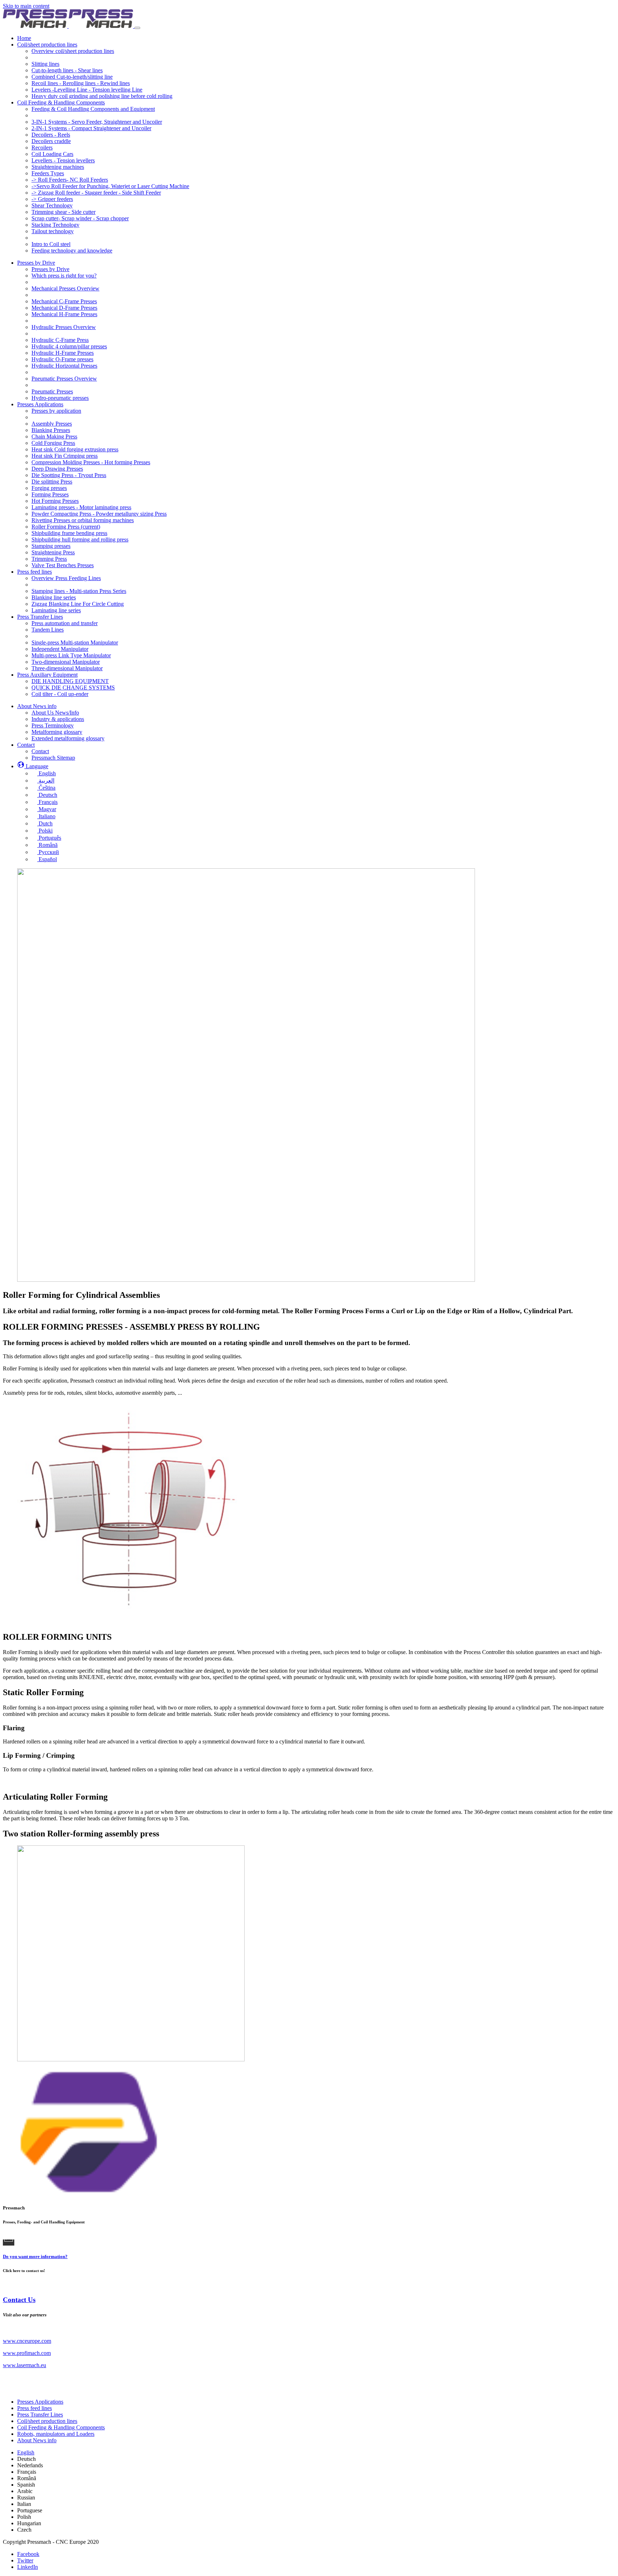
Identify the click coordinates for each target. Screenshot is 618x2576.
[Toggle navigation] (137, 28)
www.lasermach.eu (24, 2365)
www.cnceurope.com (27, 2341)
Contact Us (19, 2300)
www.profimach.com (27, 2353)
